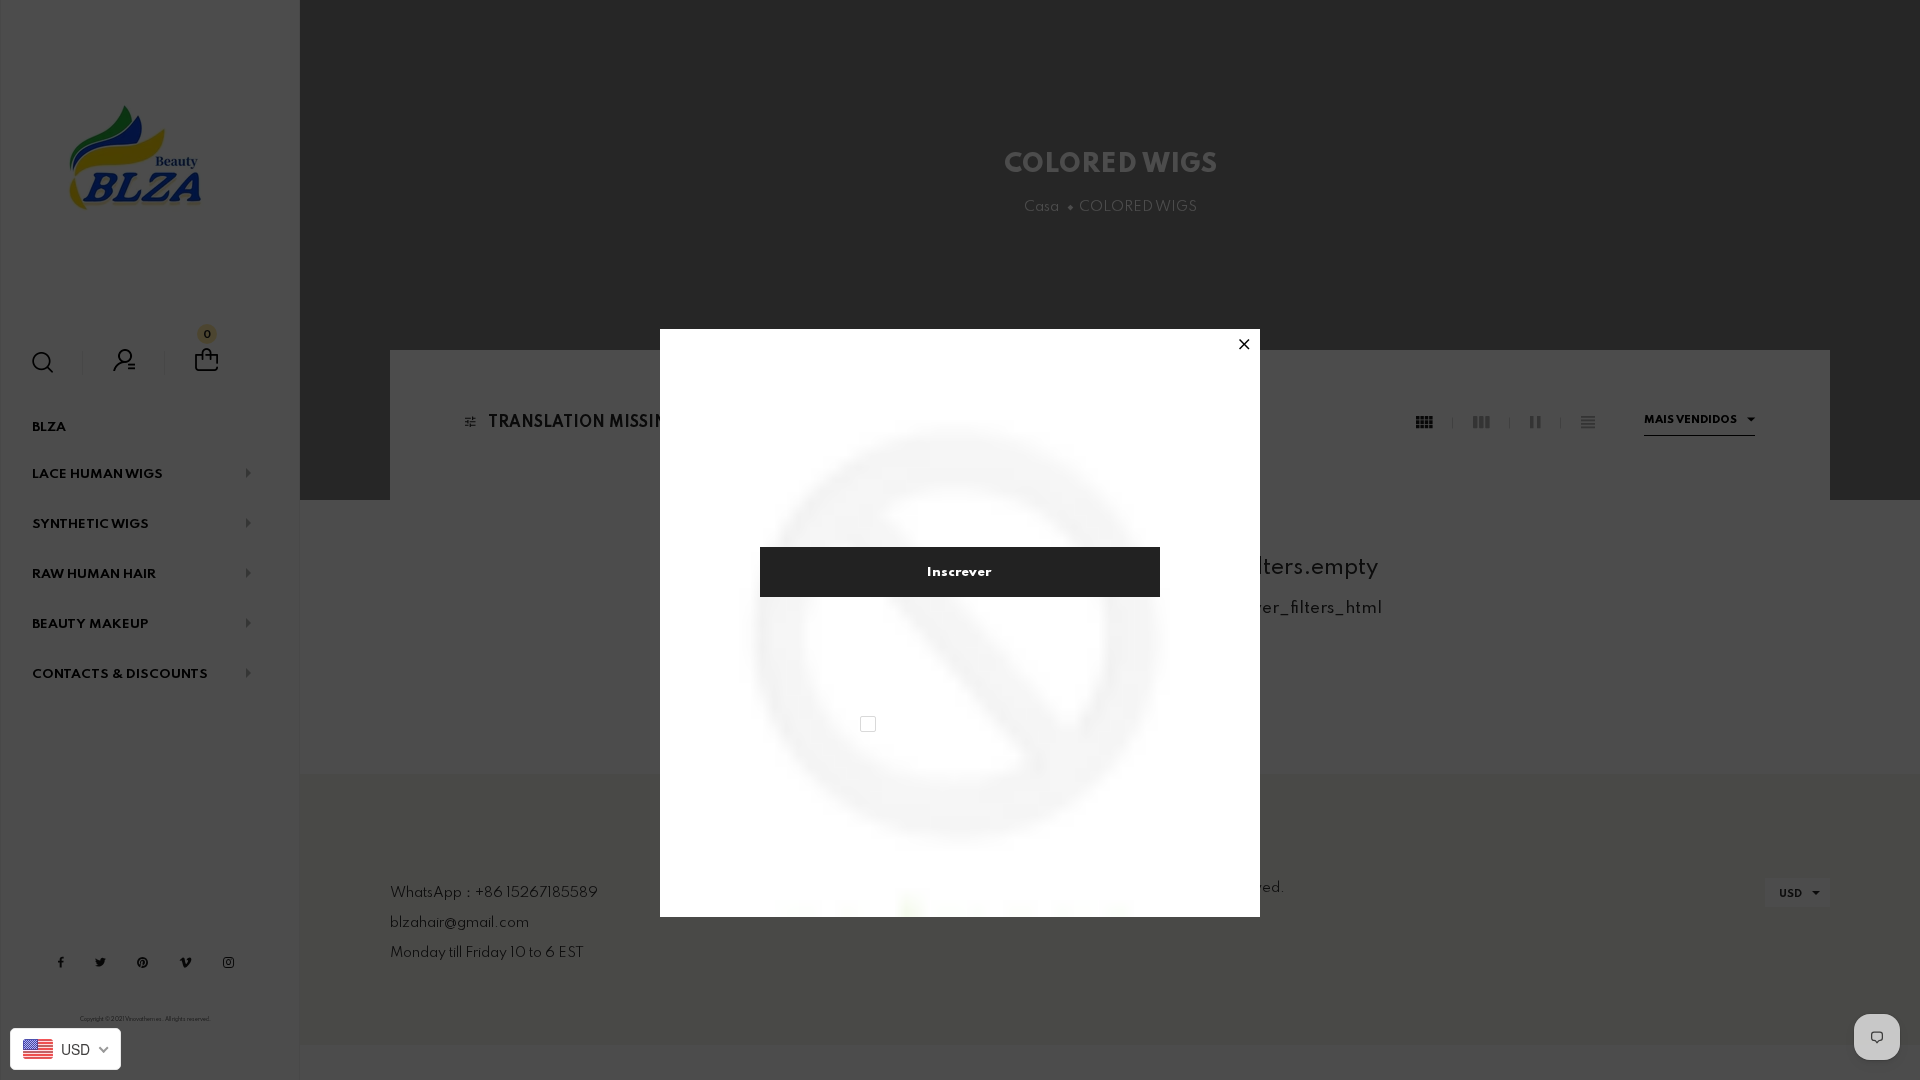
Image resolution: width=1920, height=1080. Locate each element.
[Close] (1244, 346)
